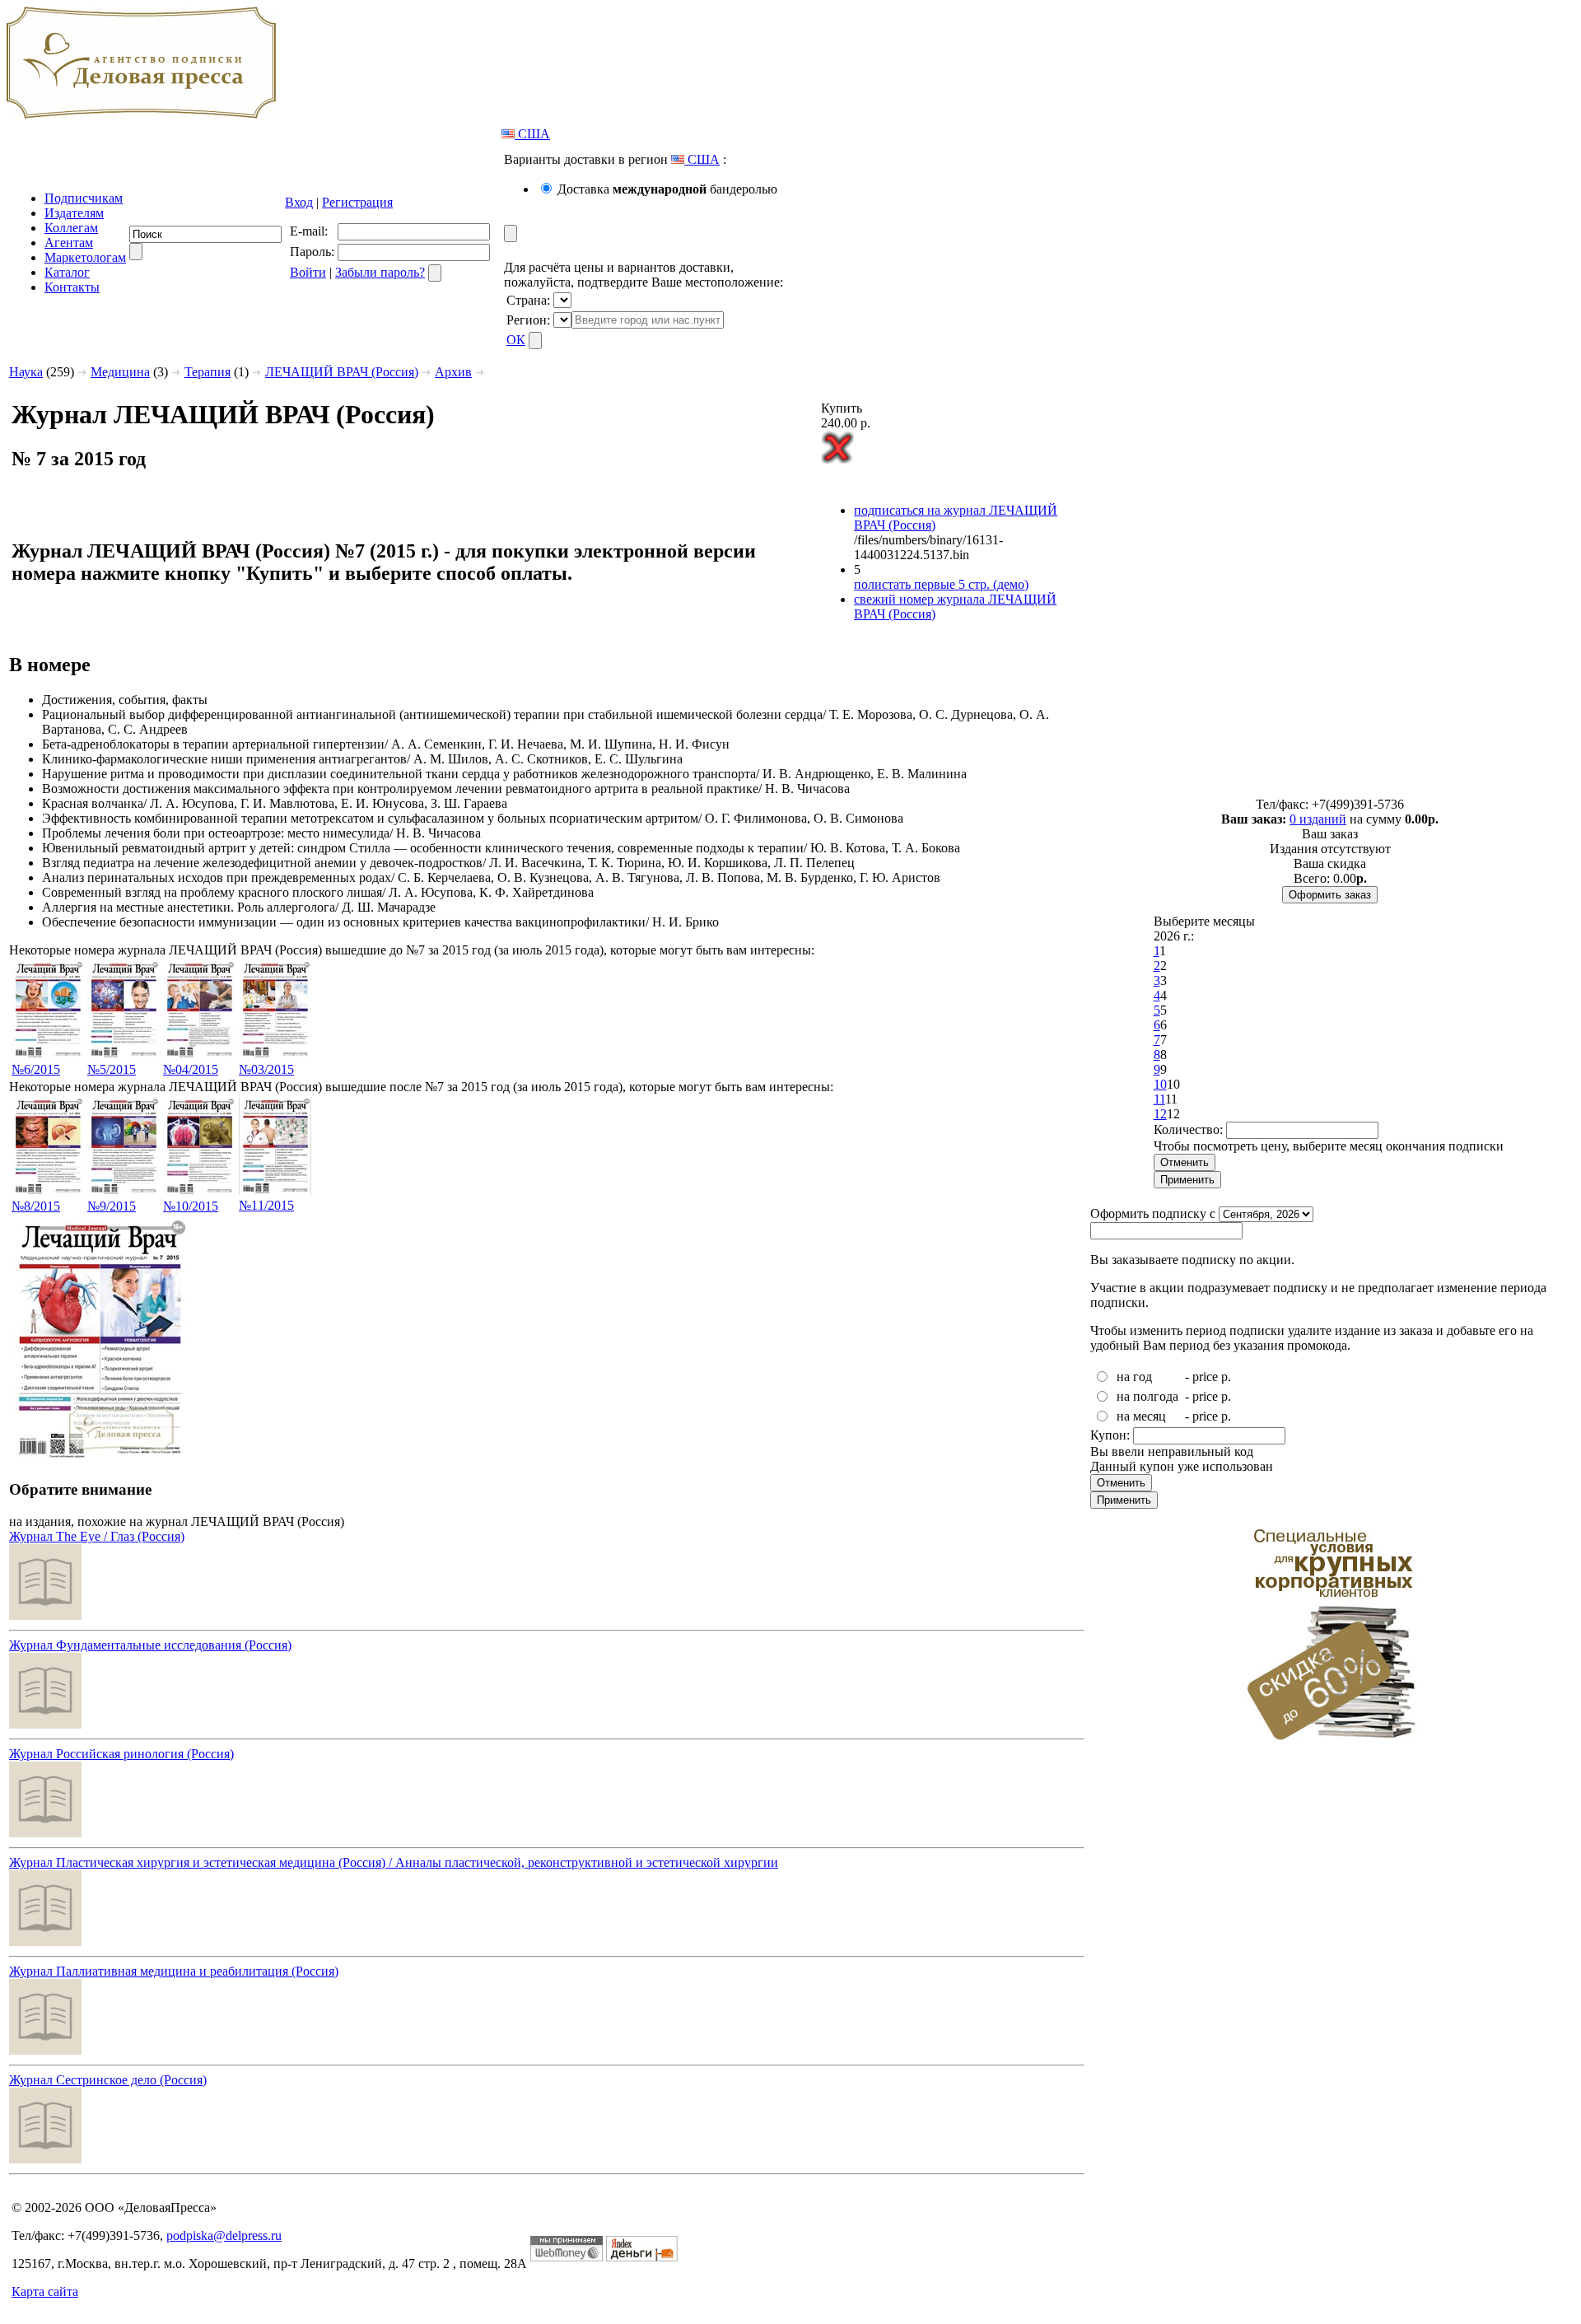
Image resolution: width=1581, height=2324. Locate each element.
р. (1226, 1377)
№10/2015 (191, 1206)
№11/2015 (266, 1205)
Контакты (72, 287)
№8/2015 (36, 1206)
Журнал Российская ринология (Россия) (121, 1754)
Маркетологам (85, 257)
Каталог (67, 272)
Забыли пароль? (380, 272)
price (1205, 1377)
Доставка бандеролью (667, 189)
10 (1160, 1084)
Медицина (120, 372)
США (532, 134)
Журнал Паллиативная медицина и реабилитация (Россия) (174, 1971)
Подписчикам (84, 198)
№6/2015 (36, 1069)
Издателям (74, 213)
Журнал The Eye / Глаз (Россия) (97, 1536)
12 (1160, 1114)
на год (1134, 1377)
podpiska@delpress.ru (224, 2235)
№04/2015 (191, 1069)
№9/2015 (112, 1206)
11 (1159, 1099)
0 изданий (1318, 819)
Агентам (69, 243)
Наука (26, 372)
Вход (299, 202)
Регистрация (357, 202)
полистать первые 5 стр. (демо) (941, 584)
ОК (516, 340)
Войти (308, 272)
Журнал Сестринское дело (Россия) (108, 2080)
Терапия (208, 372)
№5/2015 (112, 1069)
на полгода (1147, 1396)
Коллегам (71, 228)
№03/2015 (266, 1069)
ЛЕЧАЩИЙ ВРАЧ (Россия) (342, 372)
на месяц (1141, 1416)
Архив (453, 372)
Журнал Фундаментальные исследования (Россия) (150, 1645)
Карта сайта (45, 2291)
